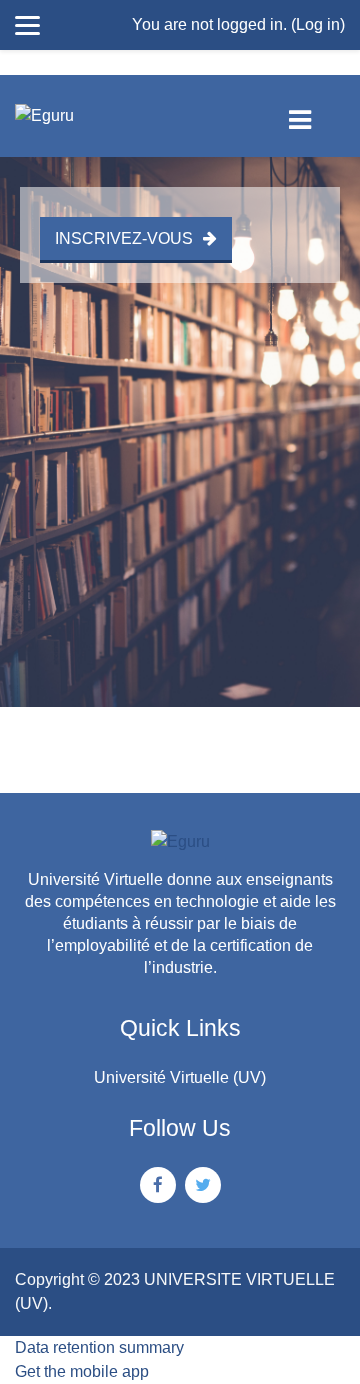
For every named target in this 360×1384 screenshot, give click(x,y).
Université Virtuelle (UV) (180, 1077)
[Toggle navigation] (316, 116)
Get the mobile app (82, 1371)
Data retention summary (99, 1347)
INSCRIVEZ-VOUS (124, 238)
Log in (318, 24)
